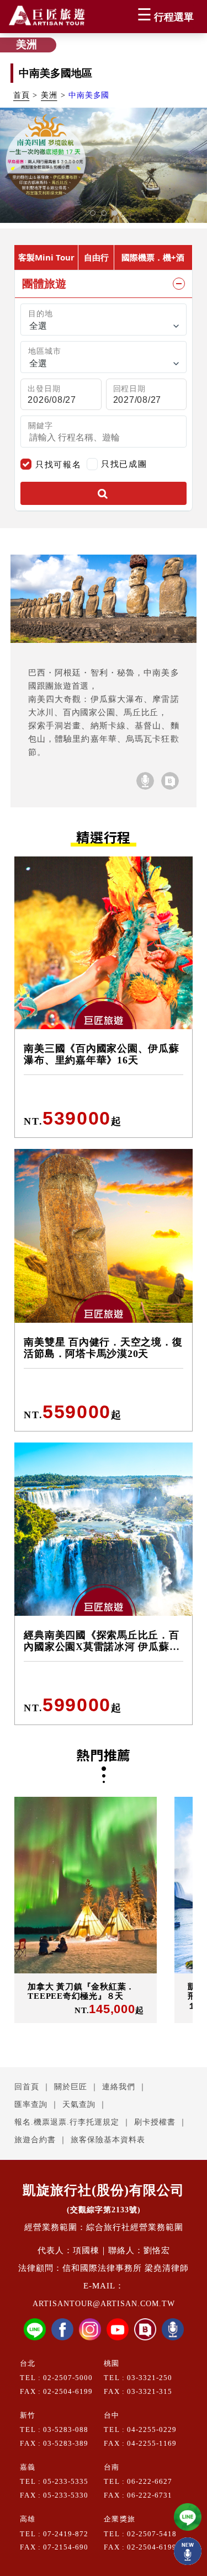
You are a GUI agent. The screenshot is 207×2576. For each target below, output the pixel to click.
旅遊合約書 (35, 2140)
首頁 (22, 95)
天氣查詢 (79, 2104)
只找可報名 (58, 464)
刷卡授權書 (155, 2122)
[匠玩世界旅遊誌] (170, 781)
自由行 (96, 257)
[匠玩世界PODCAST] (145, 781)
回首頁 (27, 2087)
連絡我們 (119, 2087)
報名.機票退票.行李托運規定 (67, 2122)
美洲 (49, 95)
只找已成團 (124, 463)
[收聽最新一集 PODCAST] (188, 2551)
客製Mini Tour (46, 257)
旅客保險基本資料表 (108, 2140)
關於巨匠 (71, 2087)
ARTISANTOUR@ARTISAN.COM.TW (104, 2304)
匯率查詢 (31, 2104)
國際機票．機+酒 (153, 257)
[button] (93, 213)
